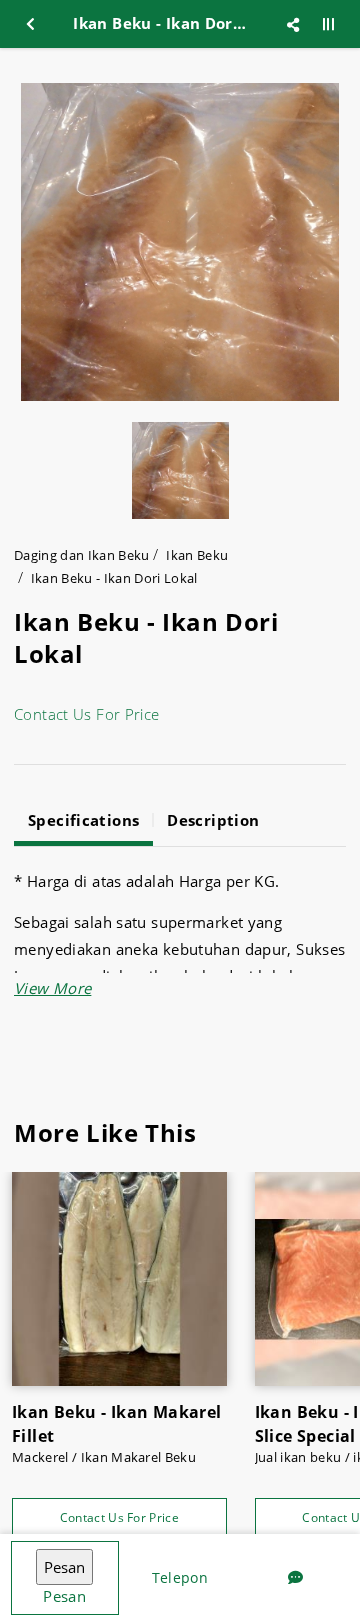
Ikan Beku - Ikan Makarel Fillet (117, 1424)
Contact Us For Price (87, 714)
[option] (180, 242)
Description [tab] (213, 820)
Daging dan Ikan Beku (82, 555)
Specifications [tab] (83, 820)
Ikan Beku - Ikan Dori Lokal (114, 578)
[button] (52, 988)
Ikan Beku (197, 555)
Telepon (180, 1577)
